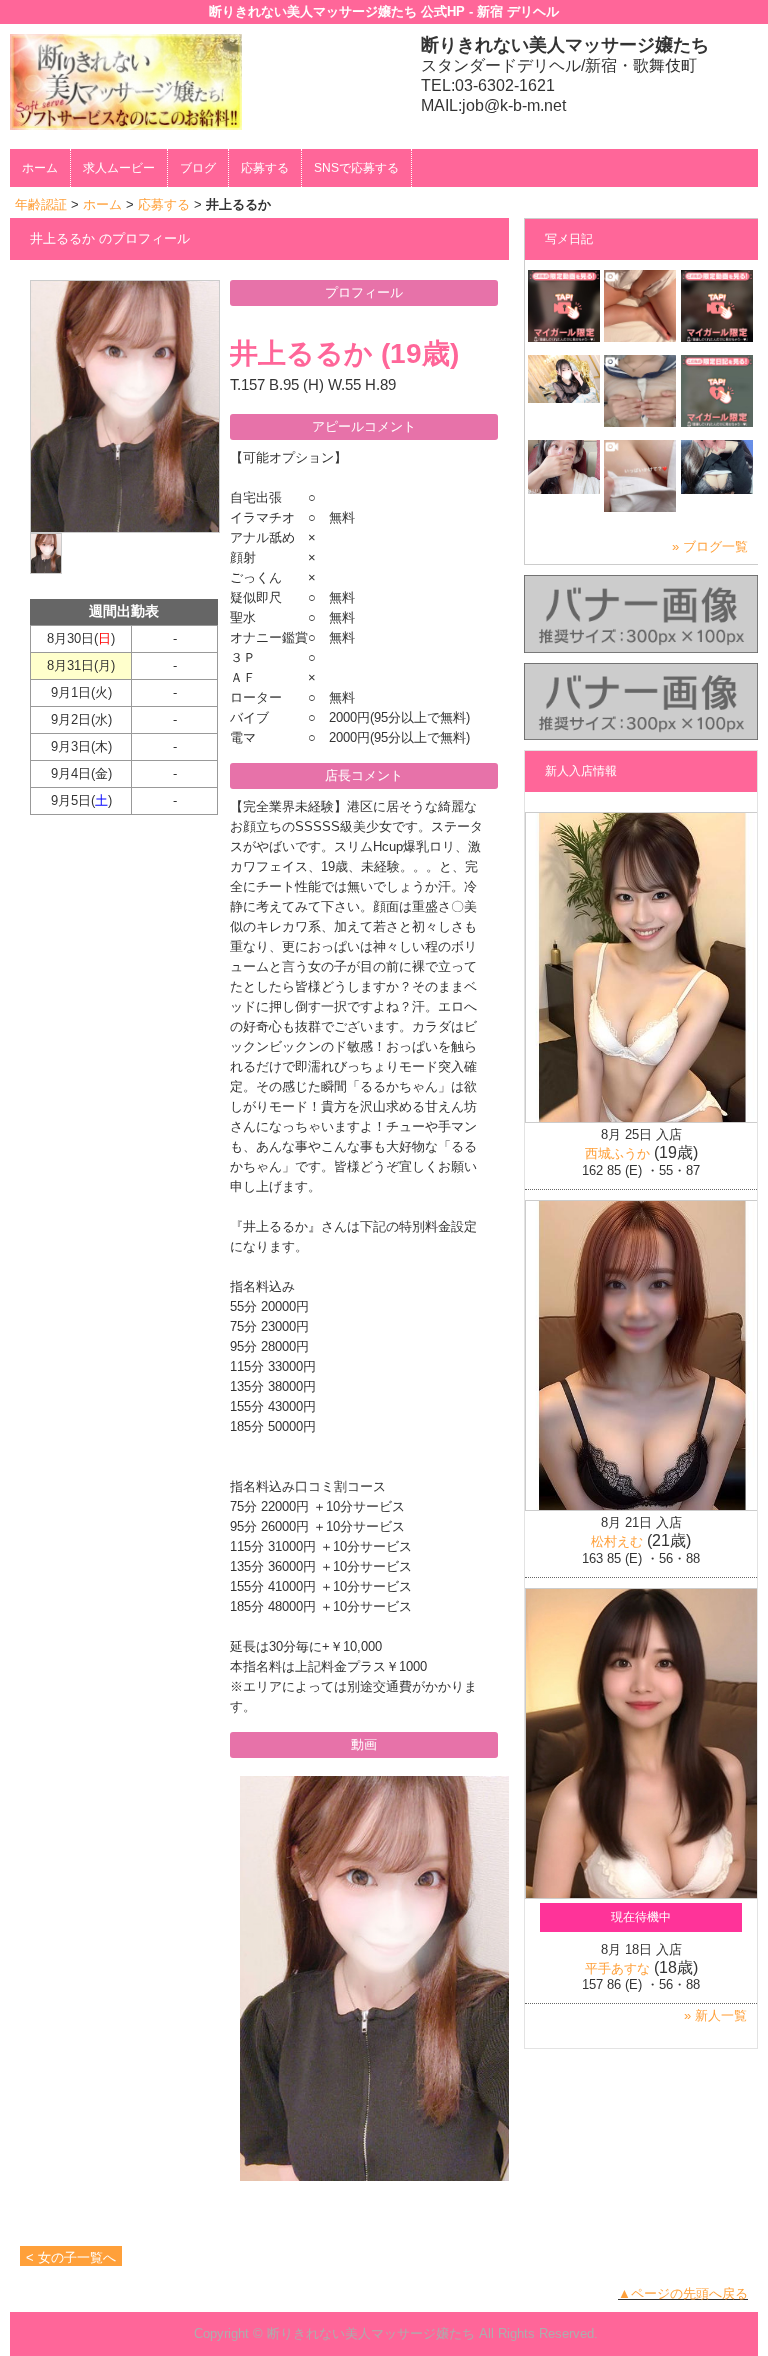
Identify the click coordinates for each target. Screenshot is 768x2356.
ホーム (40, 168)
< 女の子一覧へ (71, 2257)
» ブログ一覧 (710, 546)
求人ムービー (119, 168)
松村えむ (617, 1541)
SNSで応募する (356, 168)
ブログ (198, 168)
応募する (265, 168)
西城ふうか (617, 1153)
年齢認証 (41, 204)
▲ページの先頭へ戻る (683, 2293)
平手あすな (617, 1968)
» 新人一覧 (715, 2015)
